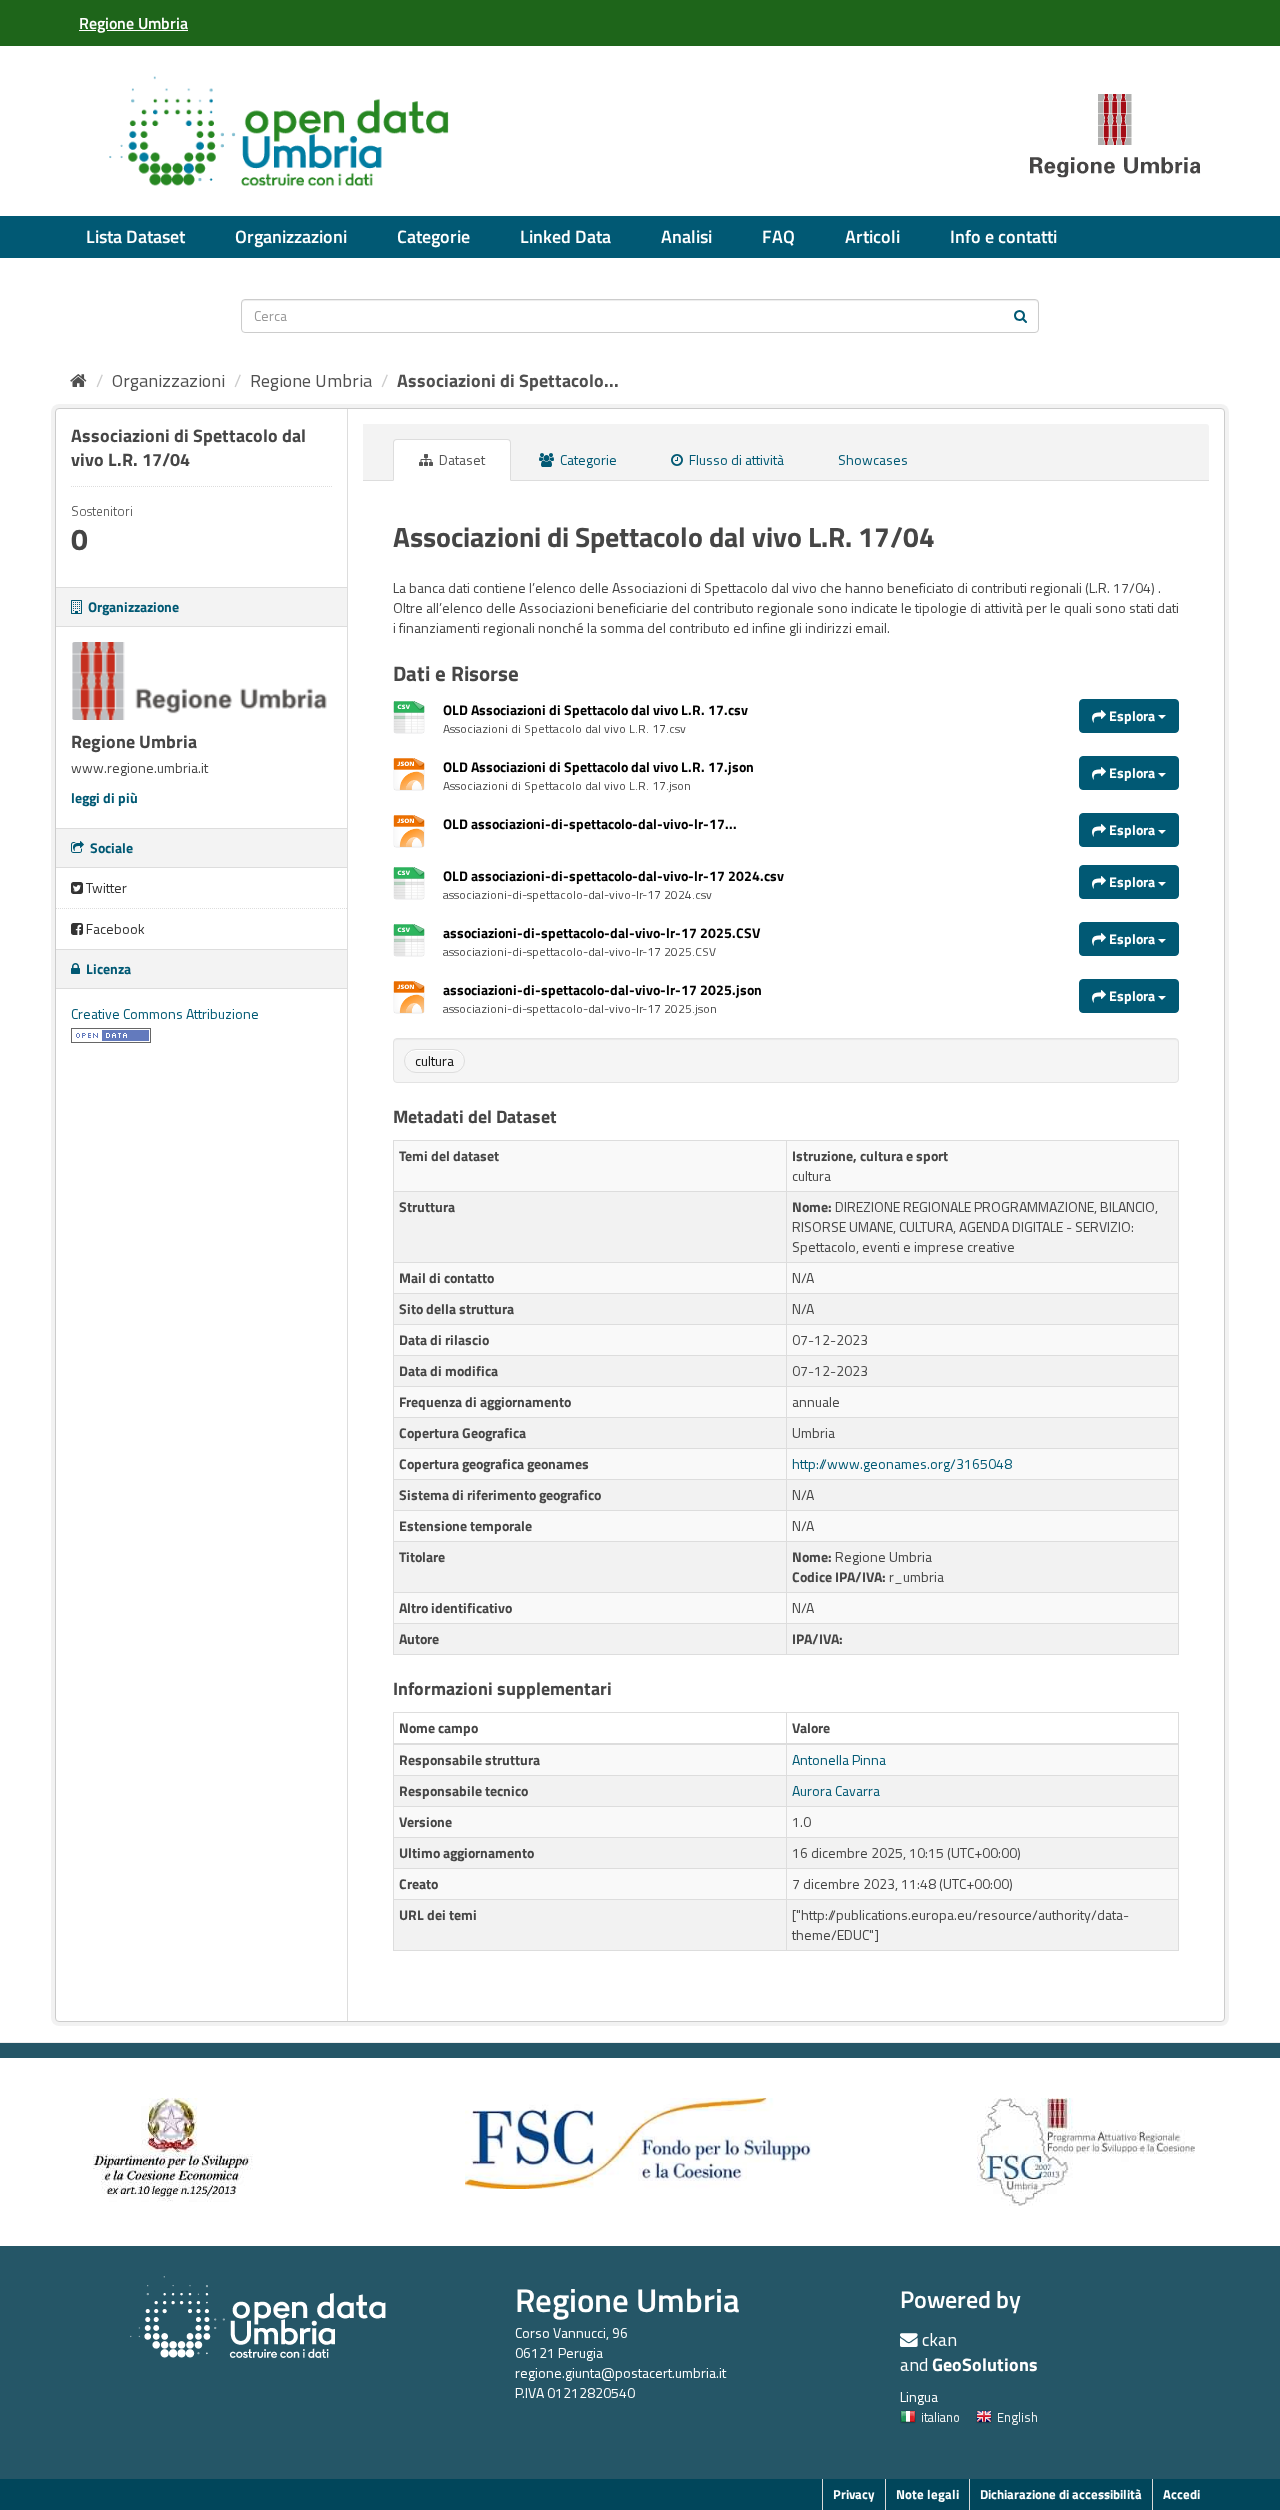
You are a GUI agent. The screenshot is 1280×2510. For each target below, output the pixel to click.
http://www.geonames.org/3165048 (902, 1463)
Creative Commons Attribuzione (165, 1013)
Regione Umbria (311, 380)
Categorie (433, 236)
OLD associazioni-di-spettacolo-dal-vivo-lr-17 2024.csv (613, 875)
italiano (940, 2417)
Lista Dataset (135, 236)
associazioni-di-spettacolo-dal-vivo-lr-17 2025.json (602, 989)
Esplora (1132, 715)
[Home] (78, 380)
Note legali (927, 2494)
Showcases (873, 459)
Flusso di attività (735, 459)
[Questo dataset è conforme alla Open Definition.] (111, 1033)
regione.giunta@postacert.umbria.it (620, 2372)
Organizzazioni (291, 236)
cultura (434, 1060)
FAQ (778, 236)
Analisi (686, 236)
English (1017, 2417)
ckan (939, 2339)
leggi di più (104, 797)
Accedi (1181, 2494)
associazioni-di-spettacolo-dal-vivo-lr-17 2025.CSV (601, 932)
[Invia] (1020, 314)
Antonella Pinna (839, 1759)
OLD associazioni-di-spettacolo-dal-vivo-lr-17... (590, 823)
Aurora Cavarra (836, 1790)
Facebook (114, 928)
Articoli (872, 236)
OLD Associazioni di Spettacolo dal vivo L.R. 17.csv (595, 709)
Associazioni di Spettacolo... (508, 380)
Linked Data (565, 236)
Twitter (105, 887)
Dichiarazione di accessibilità (1061, 2494)
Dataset (460, 459)
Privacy (854, 2494)
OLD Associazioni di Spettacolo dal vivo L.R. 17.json (598, 766)
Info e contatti (1003, 236)
